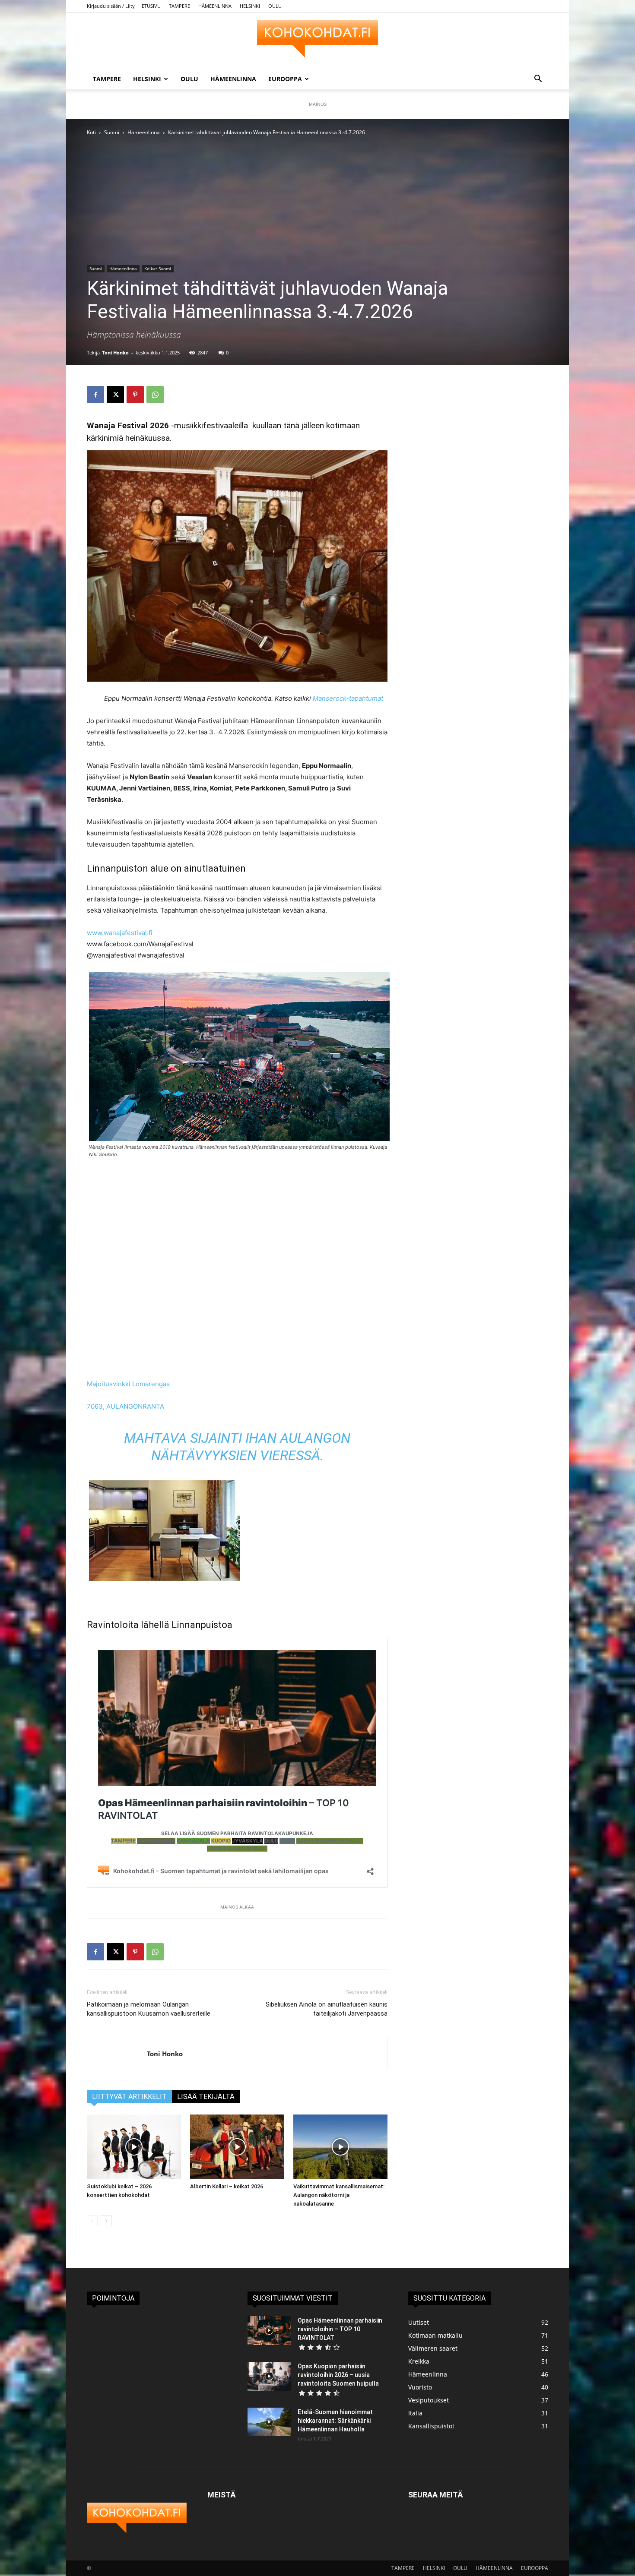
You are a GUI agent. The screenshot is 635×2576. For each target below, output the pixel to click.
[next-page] (106, 2221)
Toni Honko (115, 352)
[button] (538, 80)
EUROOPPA (285, 79)
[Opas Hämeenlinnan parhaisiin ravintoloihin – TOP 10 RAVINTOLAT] (269, 2331)
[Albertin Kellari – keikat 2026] (237, 2147)
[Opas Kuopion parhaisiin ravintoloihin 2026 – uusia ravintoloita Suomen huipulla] (269, 2376)
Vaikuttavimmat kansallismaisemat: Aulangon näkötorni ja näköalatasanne (339, 2195)
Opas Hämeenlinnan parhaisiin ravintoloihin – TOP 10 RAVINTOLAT (340, 2329)
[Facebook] (95, 395)
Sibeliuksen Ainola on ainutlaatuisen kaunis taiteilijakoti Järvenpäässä (327, 2009)
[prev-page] (92, 2221)
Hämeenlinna (144, 132)
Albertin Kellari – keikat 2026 (227, 2186)
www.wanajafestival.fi (120, 933)
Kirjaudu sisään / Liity (111, 6)
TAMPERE (179, 6)
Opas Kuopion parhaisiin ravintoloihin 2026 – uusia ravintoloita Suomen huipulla (338, 2375)
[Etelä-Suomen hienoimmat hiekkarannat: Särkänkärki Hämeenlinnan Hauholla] (269, 2422)
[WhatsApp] (155, 395)
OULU (275, 6)
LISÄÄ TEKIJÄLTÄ (206, 2097)
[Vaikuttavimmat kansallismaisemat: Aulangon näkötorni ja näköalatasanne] (340, 2147)
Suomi (112, 132)
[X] (115, 395)
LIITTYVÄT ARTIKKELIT (129, 2097)
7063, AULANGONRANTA (125, 1406)
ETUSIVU (151, 6)
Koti (91, 132)
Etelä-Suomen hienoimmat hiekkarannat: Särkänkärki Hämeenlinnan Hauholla (335, 2421)
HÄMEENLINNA (215, 6)
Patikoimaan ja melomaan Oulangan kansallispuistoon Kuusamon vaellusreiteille (149, 2009)
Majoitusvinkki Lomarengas (128, 1384)
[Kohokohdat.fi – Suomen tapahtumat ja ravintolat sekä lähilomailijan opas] (317, 41)
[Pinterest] (135, 395)
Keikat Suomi (158, 269)
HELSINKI (250, 6)
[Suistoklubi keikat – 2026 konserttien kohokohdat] (134, 2147)
